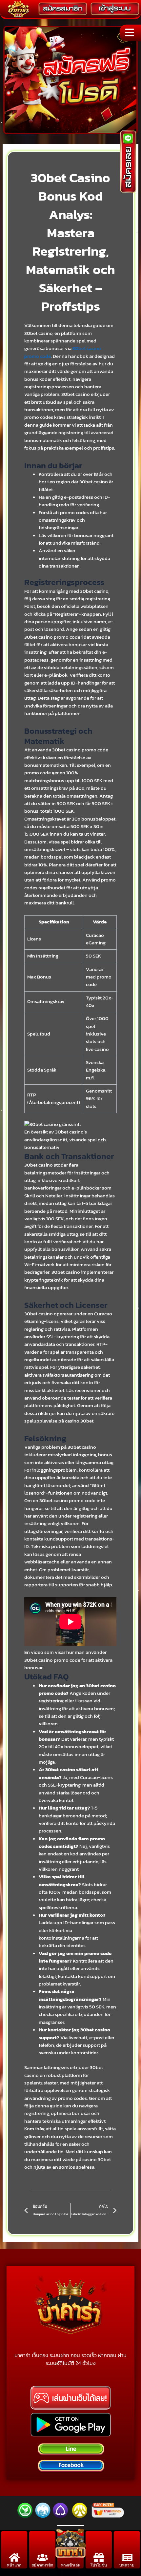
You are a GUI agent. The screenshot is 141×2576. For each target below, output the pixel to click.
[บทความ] (127, 2557)
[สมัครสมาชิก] (42, 2557)
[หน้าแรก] (14, 2557)
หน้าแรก (14, 2565)
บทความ (127, 2565)
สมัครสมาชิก (42, 2565)
